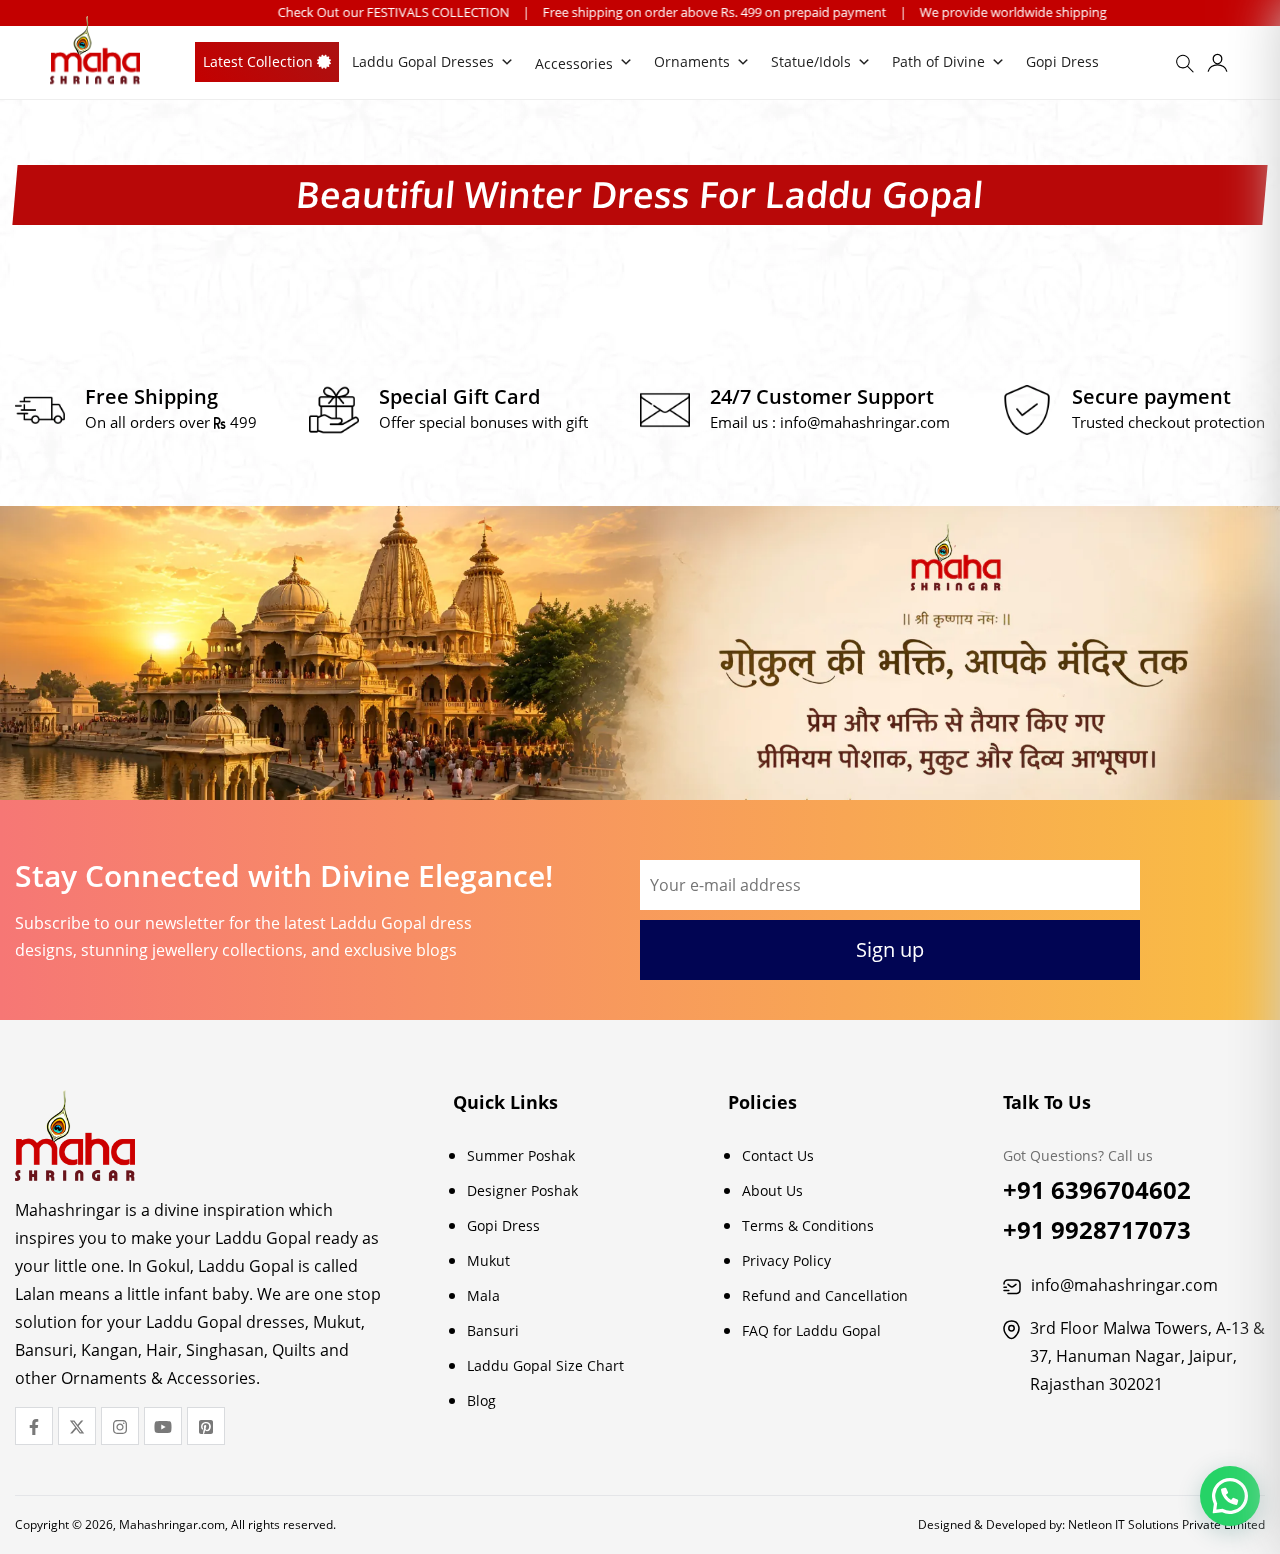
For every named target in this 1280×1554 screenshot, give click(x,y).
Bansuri (493, 1330)
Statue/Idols (811, 61)
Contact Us (778, 1155)
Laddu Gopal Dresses (423, 61)
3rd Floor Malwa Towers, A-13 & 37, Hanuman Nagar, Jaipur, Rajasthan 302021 (1147, 1356)
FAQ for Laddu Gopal (811, 1330)
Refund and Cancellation (825, 1295)
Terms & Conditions (808, 1225)
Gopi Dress (1062, 61)
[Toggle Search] (1188, 70)
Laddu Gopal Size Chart (545, 1365)
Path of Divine (938, 61)
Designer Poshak (522, 1190)
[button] (1230, 1496)
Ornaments (692, 61)
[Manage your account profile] (1217, 66)
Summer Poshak (521, 1155)
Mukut (488, 1260)
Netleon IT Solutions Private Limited (1166, 1524)
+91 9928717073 (1097, 1229)
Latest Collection (260, 61)
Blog (481, 1400)
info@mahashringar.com (865, 422)
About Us (772, 1190)
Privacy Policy (786, 1260)
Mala (483, 1295)
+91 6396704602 (1097, 1189)
